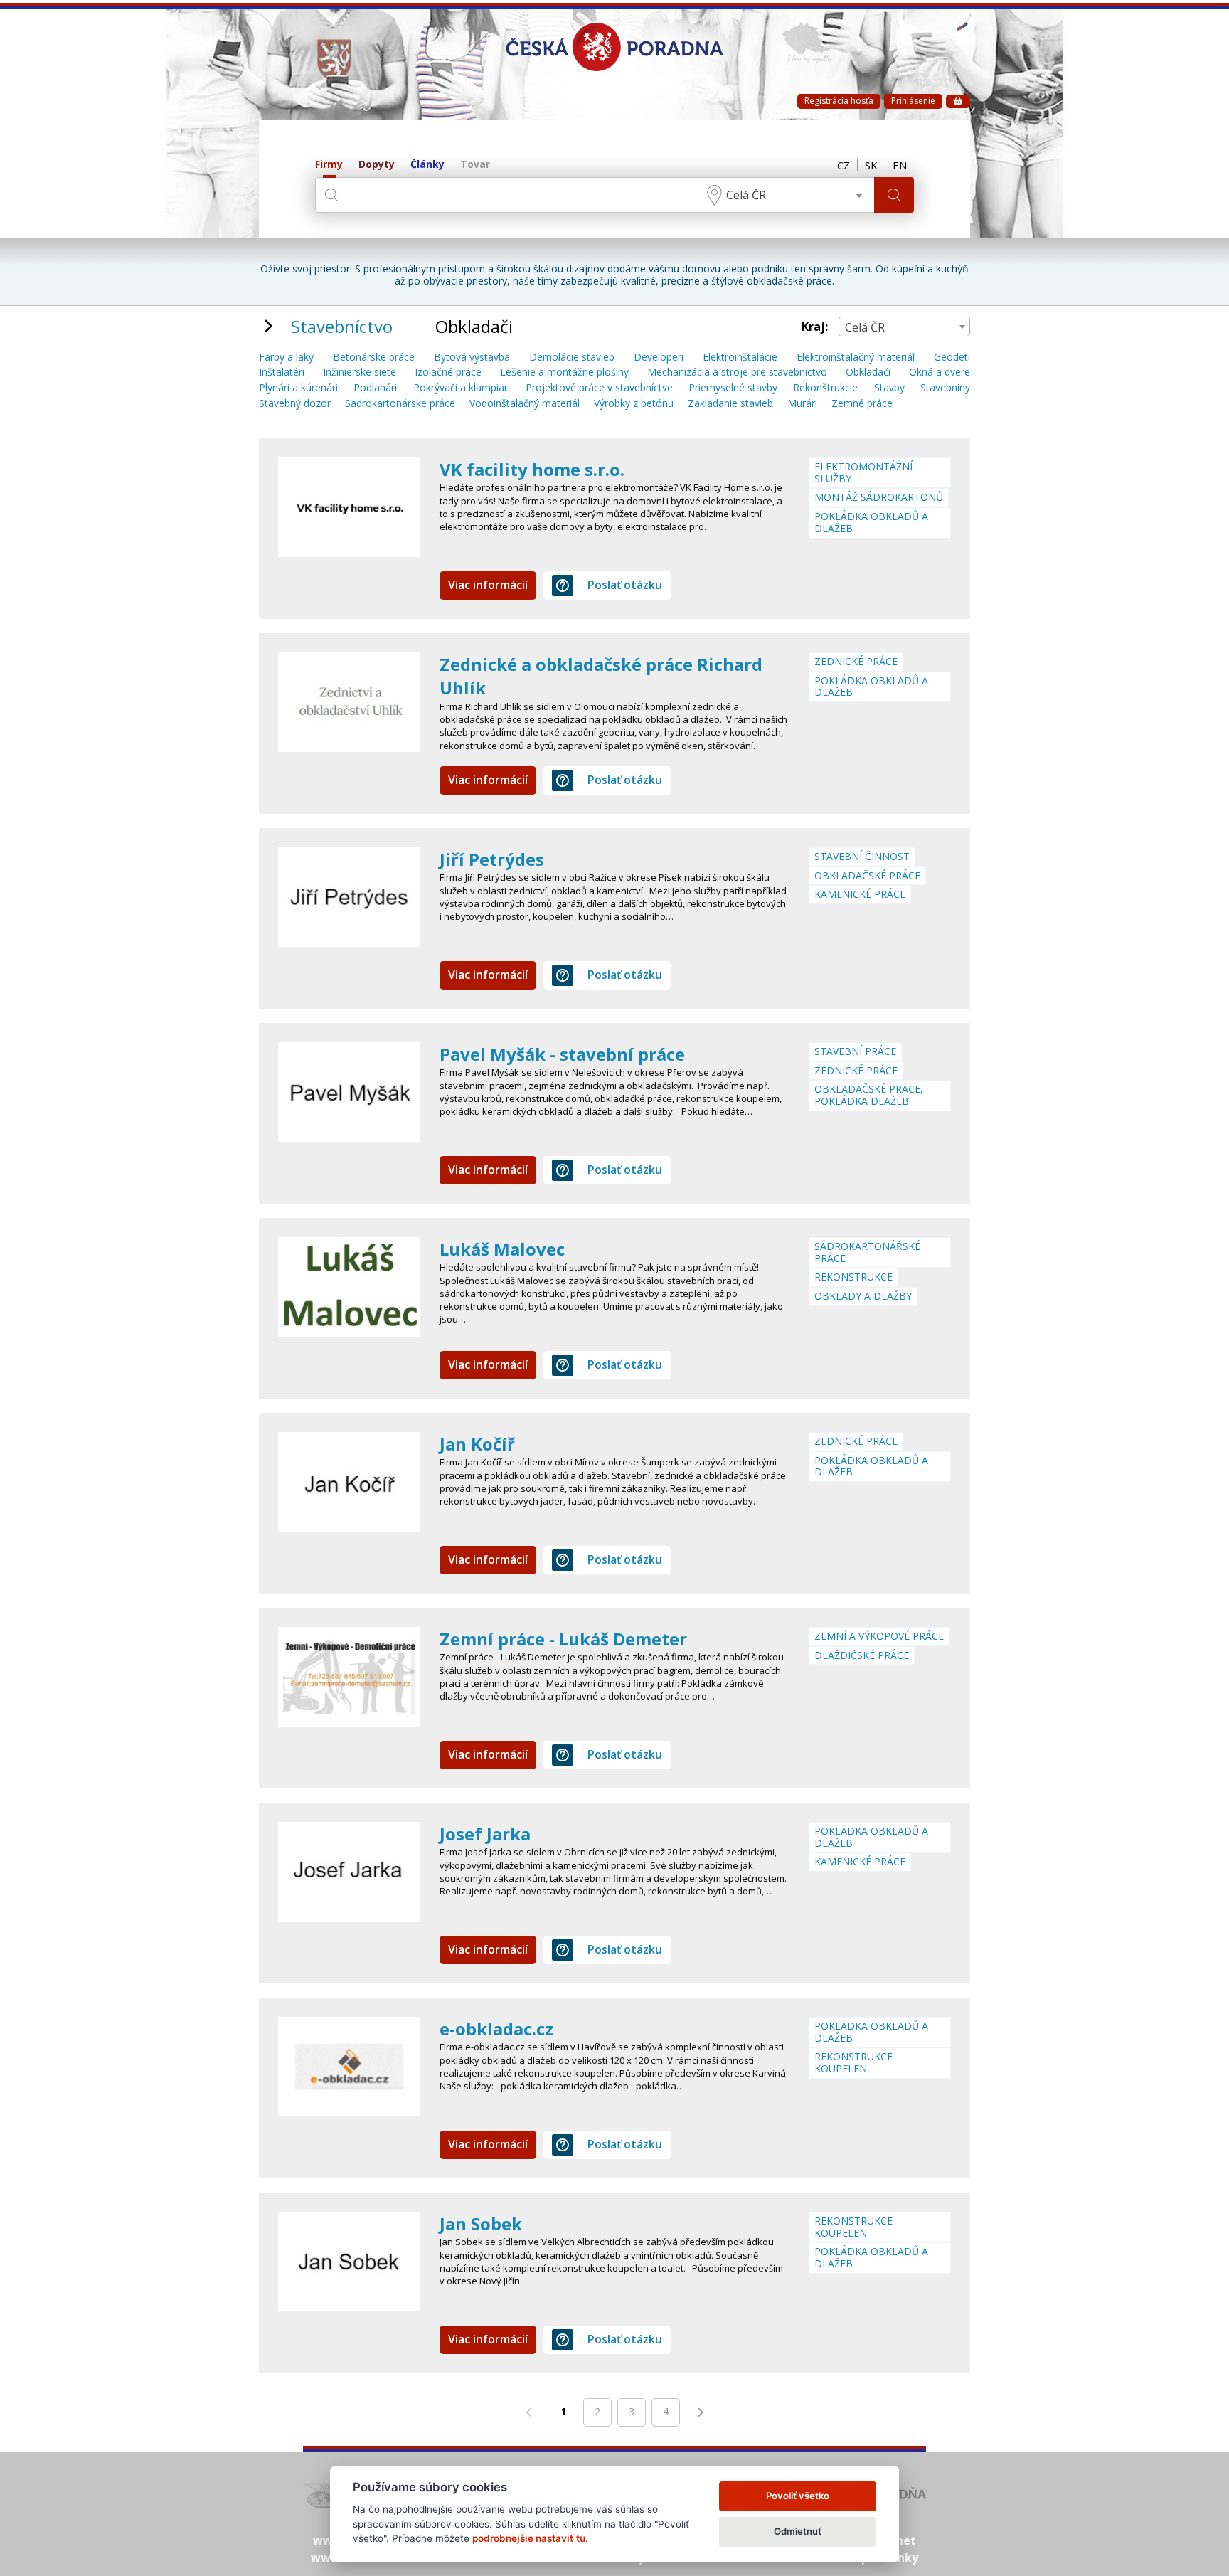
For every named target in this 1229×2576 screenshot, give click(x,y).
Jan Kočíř (477, 1444)
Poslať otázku (625, 585)
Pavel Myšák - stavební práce (562, 1054)
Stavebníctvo (342, 326)
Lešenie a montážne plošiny (564, 372)
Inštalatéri (282, 372)
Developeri (659, 357)
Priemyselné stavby (733, 388)
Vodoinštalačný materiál (525, 404)
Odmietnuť (798, 2531)
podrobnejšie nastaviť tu (529, 2538)
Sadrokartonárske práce (400, 404)
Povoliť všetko (798, 2496)
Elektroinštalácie (740, 357)
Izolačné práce (448, 372)
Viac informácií (488, 585)
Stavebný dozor (295, 404)
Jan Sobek (481, 2223)
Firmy (329, 165)
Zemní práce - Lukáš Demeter (563, 1639)
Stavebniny (945, 388)
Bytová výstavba (472, 357)
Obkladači (868, 372)
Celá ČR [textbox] (746, 195)
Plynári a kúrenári (298, 388)
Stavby (889, 388)
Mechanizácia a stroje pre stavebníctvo (737, 372)
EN (900, 165)
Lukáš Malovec (502, 1249)
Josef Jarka (485, 1834)
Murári (802, 404)
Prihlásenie (913, 101)
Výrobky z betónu (634, 404)
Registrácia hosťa (839, 101)
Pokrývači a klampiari (462, 388)
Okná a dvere (940, 372)
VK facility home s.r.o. (532, 469)
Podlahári (375, 388)
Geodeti (952, 357)
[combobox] (785, 195)
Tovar (475, 165)
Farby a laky (286, 357)
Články (427, 165)
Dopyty (377, 165)
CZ (844, 165)
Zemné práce (862, 404)
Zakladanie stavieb (730, 404)
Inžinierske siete (360, 372)
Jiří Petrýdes (492, 859)
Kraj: (815, 327)
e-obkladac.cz (496, 2029)
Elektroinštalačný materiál (856, 357)
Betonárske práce (374, 357)
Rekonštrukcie (825, 388)
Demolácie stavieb (572, 357)
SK (871, 165)
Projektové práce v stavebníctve (599, 388)
